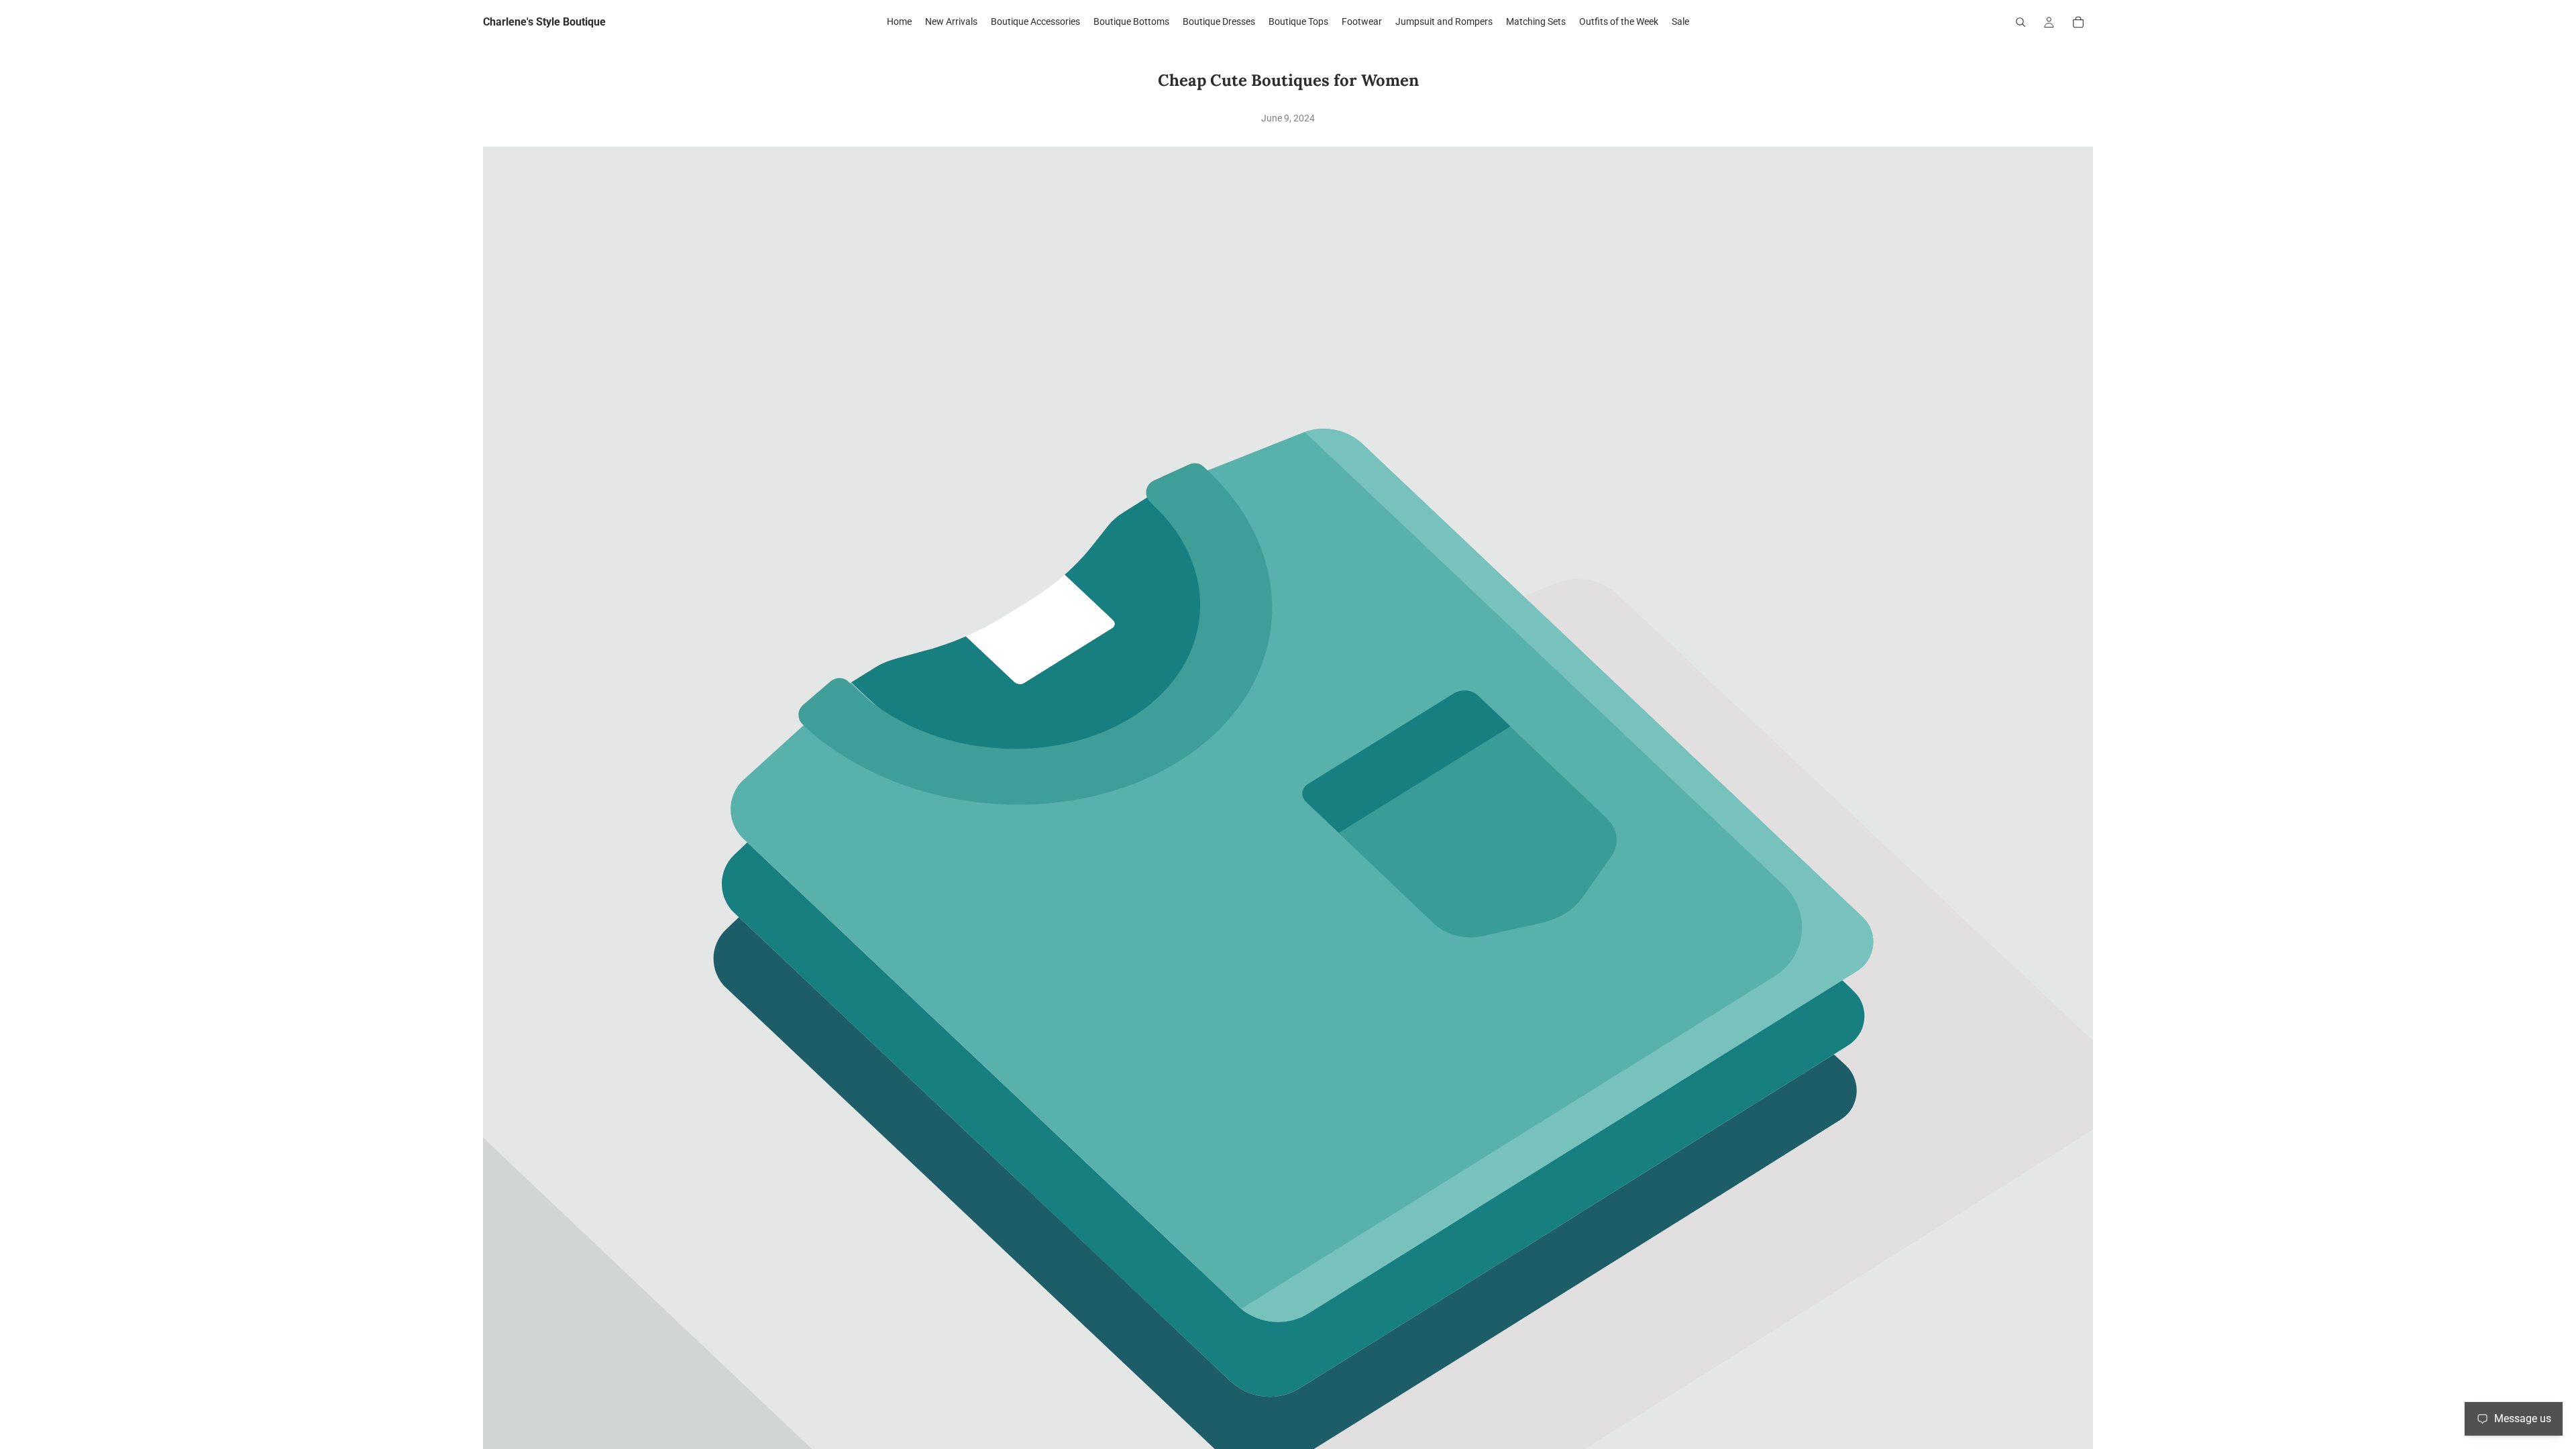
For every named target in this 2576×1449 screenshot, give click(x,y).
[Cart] (2078, 22)
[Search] (2021, 22)
